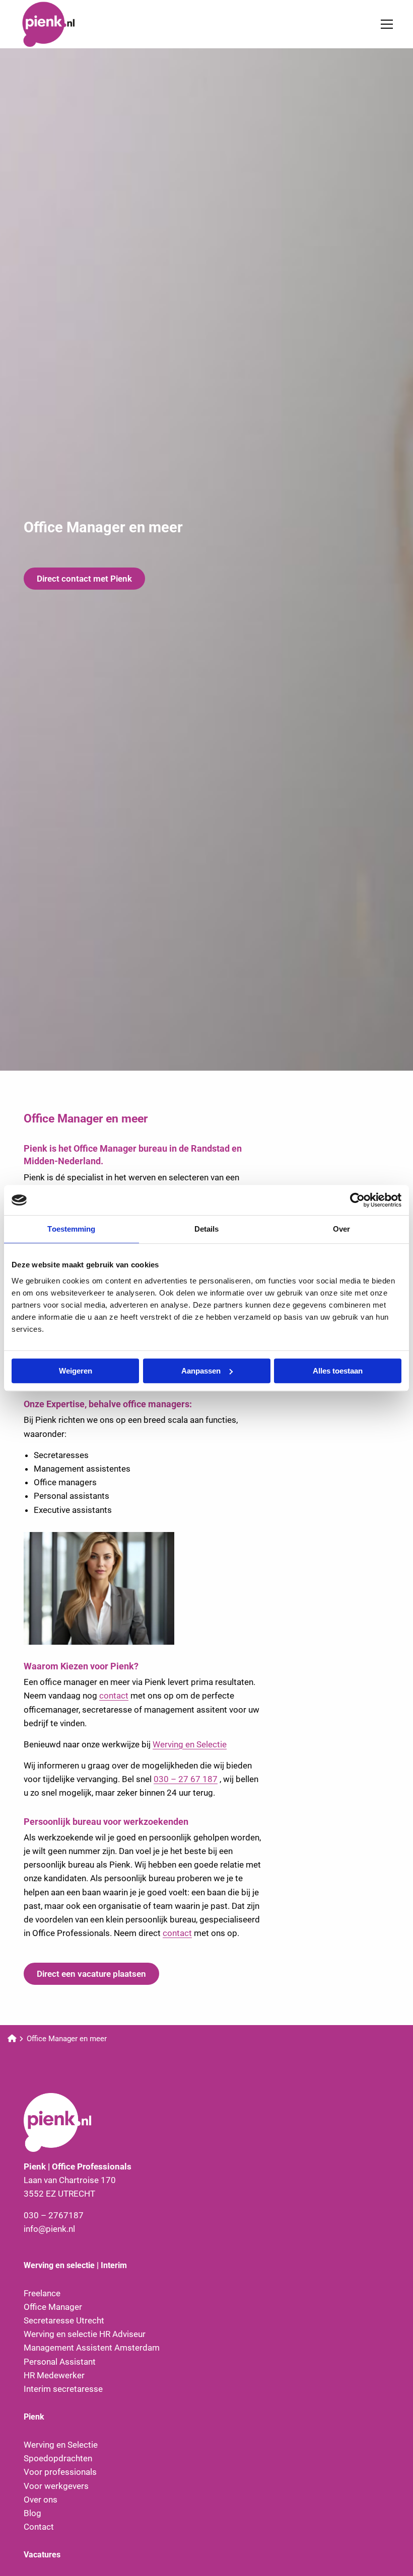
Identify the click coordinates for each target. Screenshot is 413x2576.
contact (114, 1696)
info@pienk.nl (49, 2229)
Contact (39, 2527)
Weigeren (76, 1371)
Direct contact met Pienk (84, 579)
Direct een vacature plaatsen (91, 1974)
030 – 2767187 (54, 2215)
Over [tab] (341, 1229)
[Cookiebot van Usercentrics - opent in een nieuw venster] (357, 1200)
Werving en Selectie (190, 1744)
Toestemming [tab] (71, 1229)
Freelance (42, 2293)
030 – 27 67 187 (186, 1779)
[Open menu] (383, 24)
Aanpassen (201, 1371)
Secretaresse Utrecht (64, 2320)
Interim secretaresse (63, 2389)
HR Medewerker (54, 2375)
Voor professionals (60, 2472)
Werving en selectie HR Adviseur (85, 2334)
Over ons (41, 2500)
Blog (32, 2513)
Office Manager (53, 2307)
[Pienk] (71, 24)
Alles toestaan (338, 1371)
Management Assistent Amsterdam (92, 2348)
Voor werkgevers (56, 2486)
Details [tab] (207, 1229)
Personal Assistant (60, 2362)
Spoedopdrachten (58, 2458)
